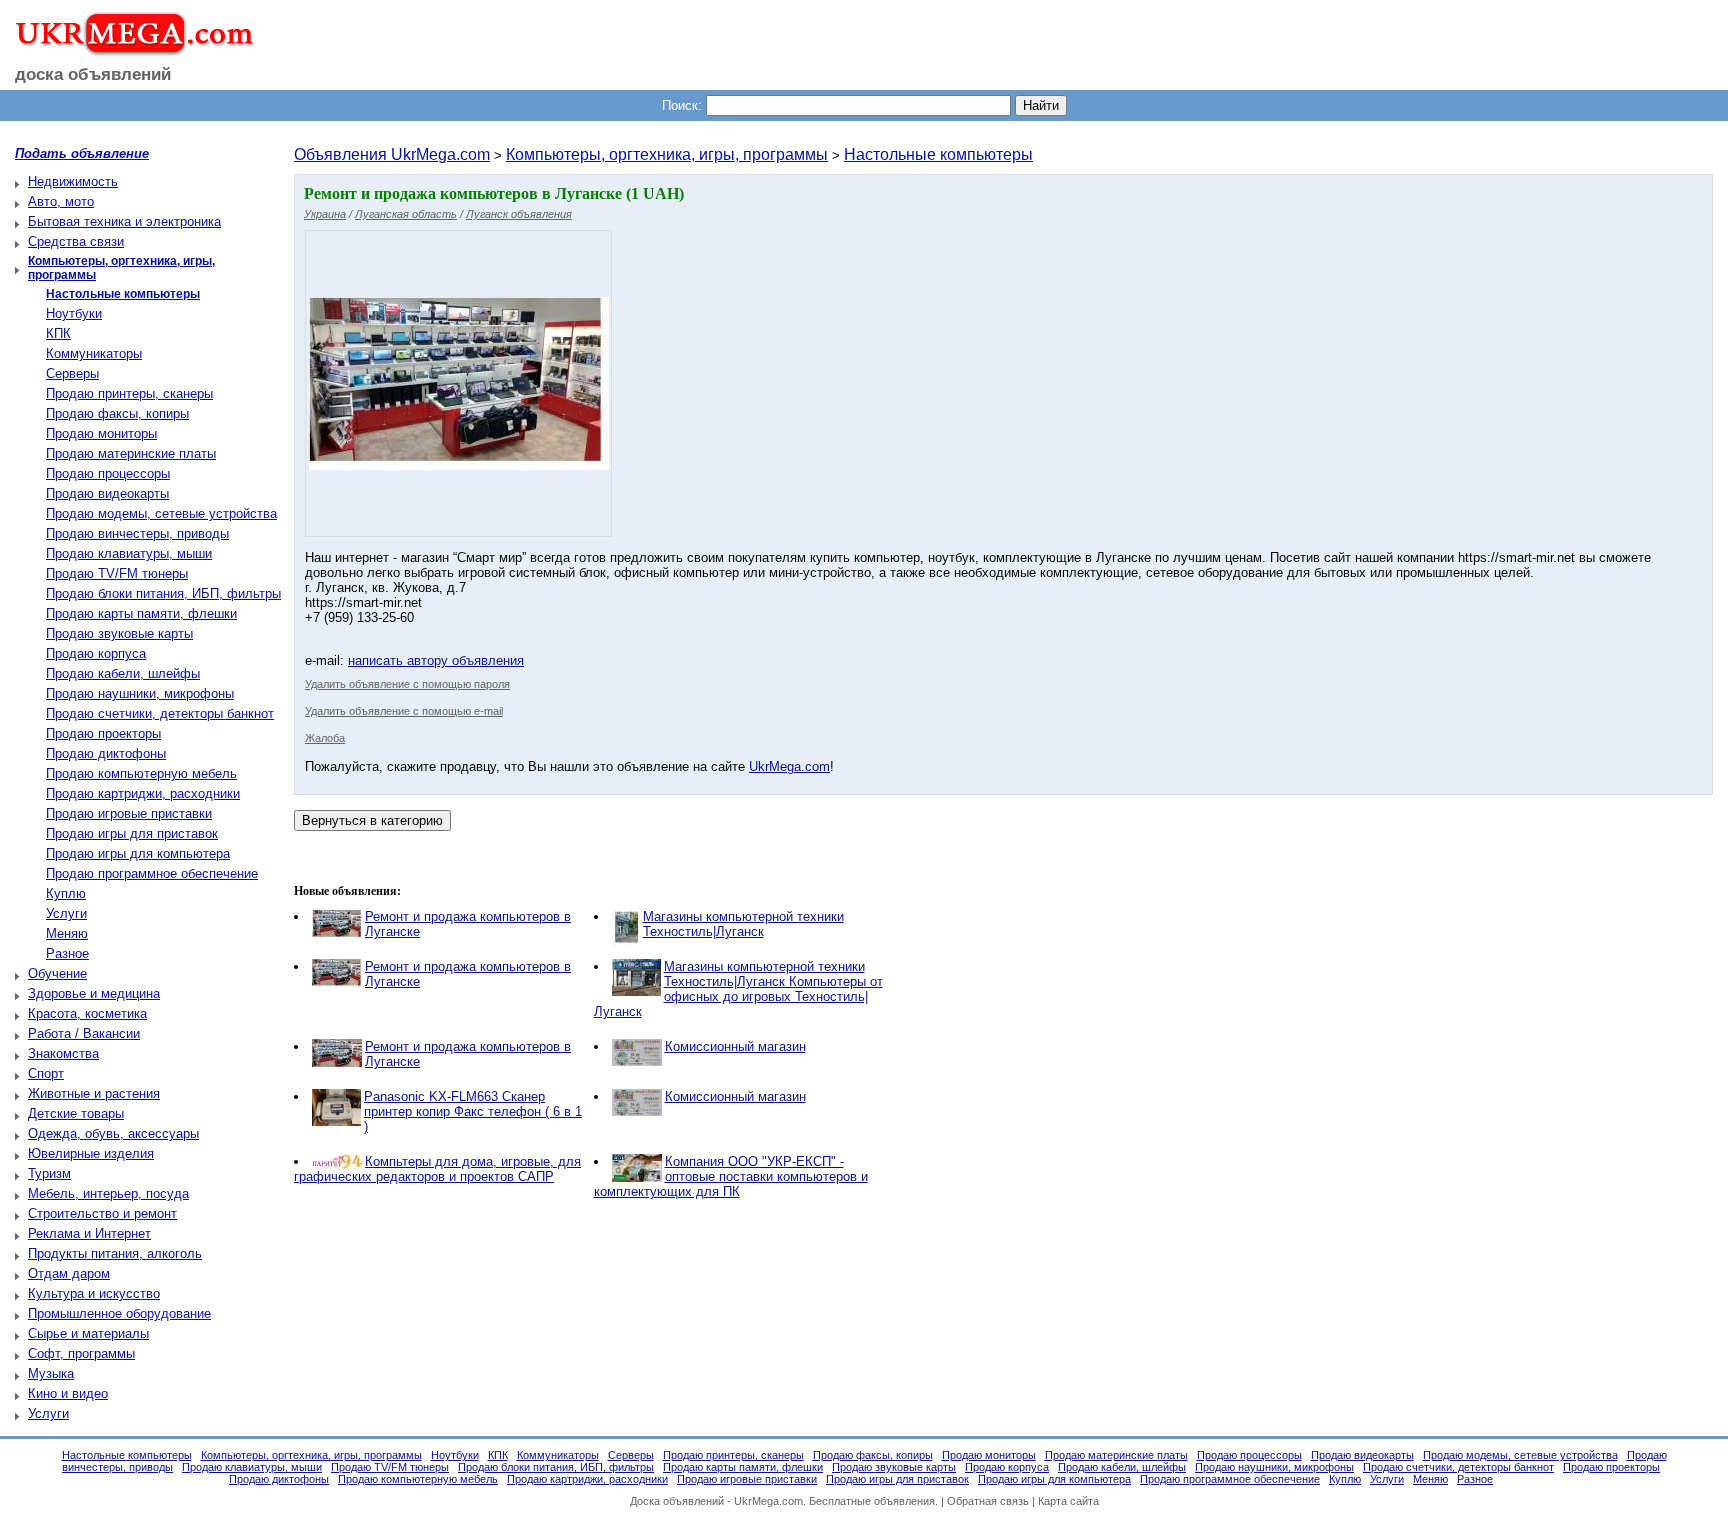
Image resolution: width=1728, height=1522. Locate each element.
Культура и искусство (94, 1293)
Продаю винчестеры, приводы (137, 533)
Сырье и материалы (88, 1333)
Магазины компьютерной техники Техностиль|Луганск (743, 924)
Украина (325, 214)
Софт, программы (81, 1353)
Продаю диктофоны (106, 753)
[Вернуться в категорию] (372, 820)
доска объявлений (93, 74)
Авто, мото (61, 201)
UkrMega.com (789, 766)
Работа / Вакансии (84, 1033)
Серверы (72, 373)
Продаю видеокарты (107, 493)
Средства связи (76, 241)
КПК (58, 333)
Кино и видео (68, 1393)
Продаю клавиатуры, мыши (129, 553)
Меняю (67, 933)
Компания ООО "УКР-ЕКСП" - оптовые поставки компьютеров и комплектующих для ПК (731, 1176)
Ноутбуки (74, 313)
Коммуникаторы (94, 353)
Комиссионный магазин (735, 1046)
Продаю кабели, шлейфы (123, 673)
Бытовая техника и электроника (124, 221)
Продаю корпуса (96, 653)
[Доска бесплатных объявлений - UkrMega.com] (127, 49)
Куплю (66, 893)
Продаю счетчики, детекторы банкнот (160, 713)
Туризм (49, 1173)
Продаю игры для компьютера (138, 853)
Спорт (46, 1073)
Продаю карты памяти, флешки (141, 613)
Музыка (51, 1373)
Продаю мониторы (101, 433)
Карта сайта (1068, 1501)
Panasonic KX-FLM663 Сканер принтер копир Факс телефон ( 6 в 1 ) (473, 1111)
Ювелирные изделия (91, 1153)
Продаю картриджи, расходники (143, 793)
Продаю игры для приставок (132, 833)
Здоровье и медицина (94, 993)
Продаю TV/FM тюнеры (117, 573)
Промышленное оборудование (119, 1313)
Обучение (57, 973)
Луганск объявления (519, 214)
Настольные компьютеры (938, 154)
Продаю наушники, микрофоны (140, 693)
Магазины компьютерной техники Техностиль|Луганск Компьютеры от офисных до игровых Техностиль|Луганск (738, 989)
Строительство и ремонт (102, 1213)
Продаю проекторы (103, 733)
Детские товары (76, 1113)
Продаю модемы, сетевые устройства (161, 513)
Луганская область (406, 214)
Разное (67, 953)
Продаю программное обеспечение (152, 873)
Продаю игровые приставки (129, 813)
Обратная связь (988, 1501)
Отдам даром (69, 1273)
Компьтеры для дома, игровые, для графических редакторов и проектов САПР (437, 1169)
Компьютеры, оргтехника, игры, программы (667, 154)
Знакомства (63, 1053)
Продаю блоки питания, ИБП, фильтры (163, 593)
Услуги (66, 913)
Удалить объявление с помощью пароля (407, 684)
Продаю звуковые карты (119, 633)
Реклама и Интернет (89, 1233)
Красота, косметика (87, 1013)
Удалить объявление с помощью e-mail (404, 711)
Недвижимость (73, 181)
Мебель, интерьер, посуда (108, 1193)
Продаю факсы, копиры (117, 413)
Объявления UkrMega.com (392, 154)
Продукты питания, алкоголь (115, 1253)
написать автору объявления (436, 660)
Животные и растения (94, 1093)
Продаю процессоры (108, 473)
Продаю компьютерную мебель (141, 773)
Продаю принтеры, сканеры (129, 393)
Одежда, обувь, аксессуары (113, 1133)
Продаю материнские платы (131, 453)
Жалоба (325, 738)
